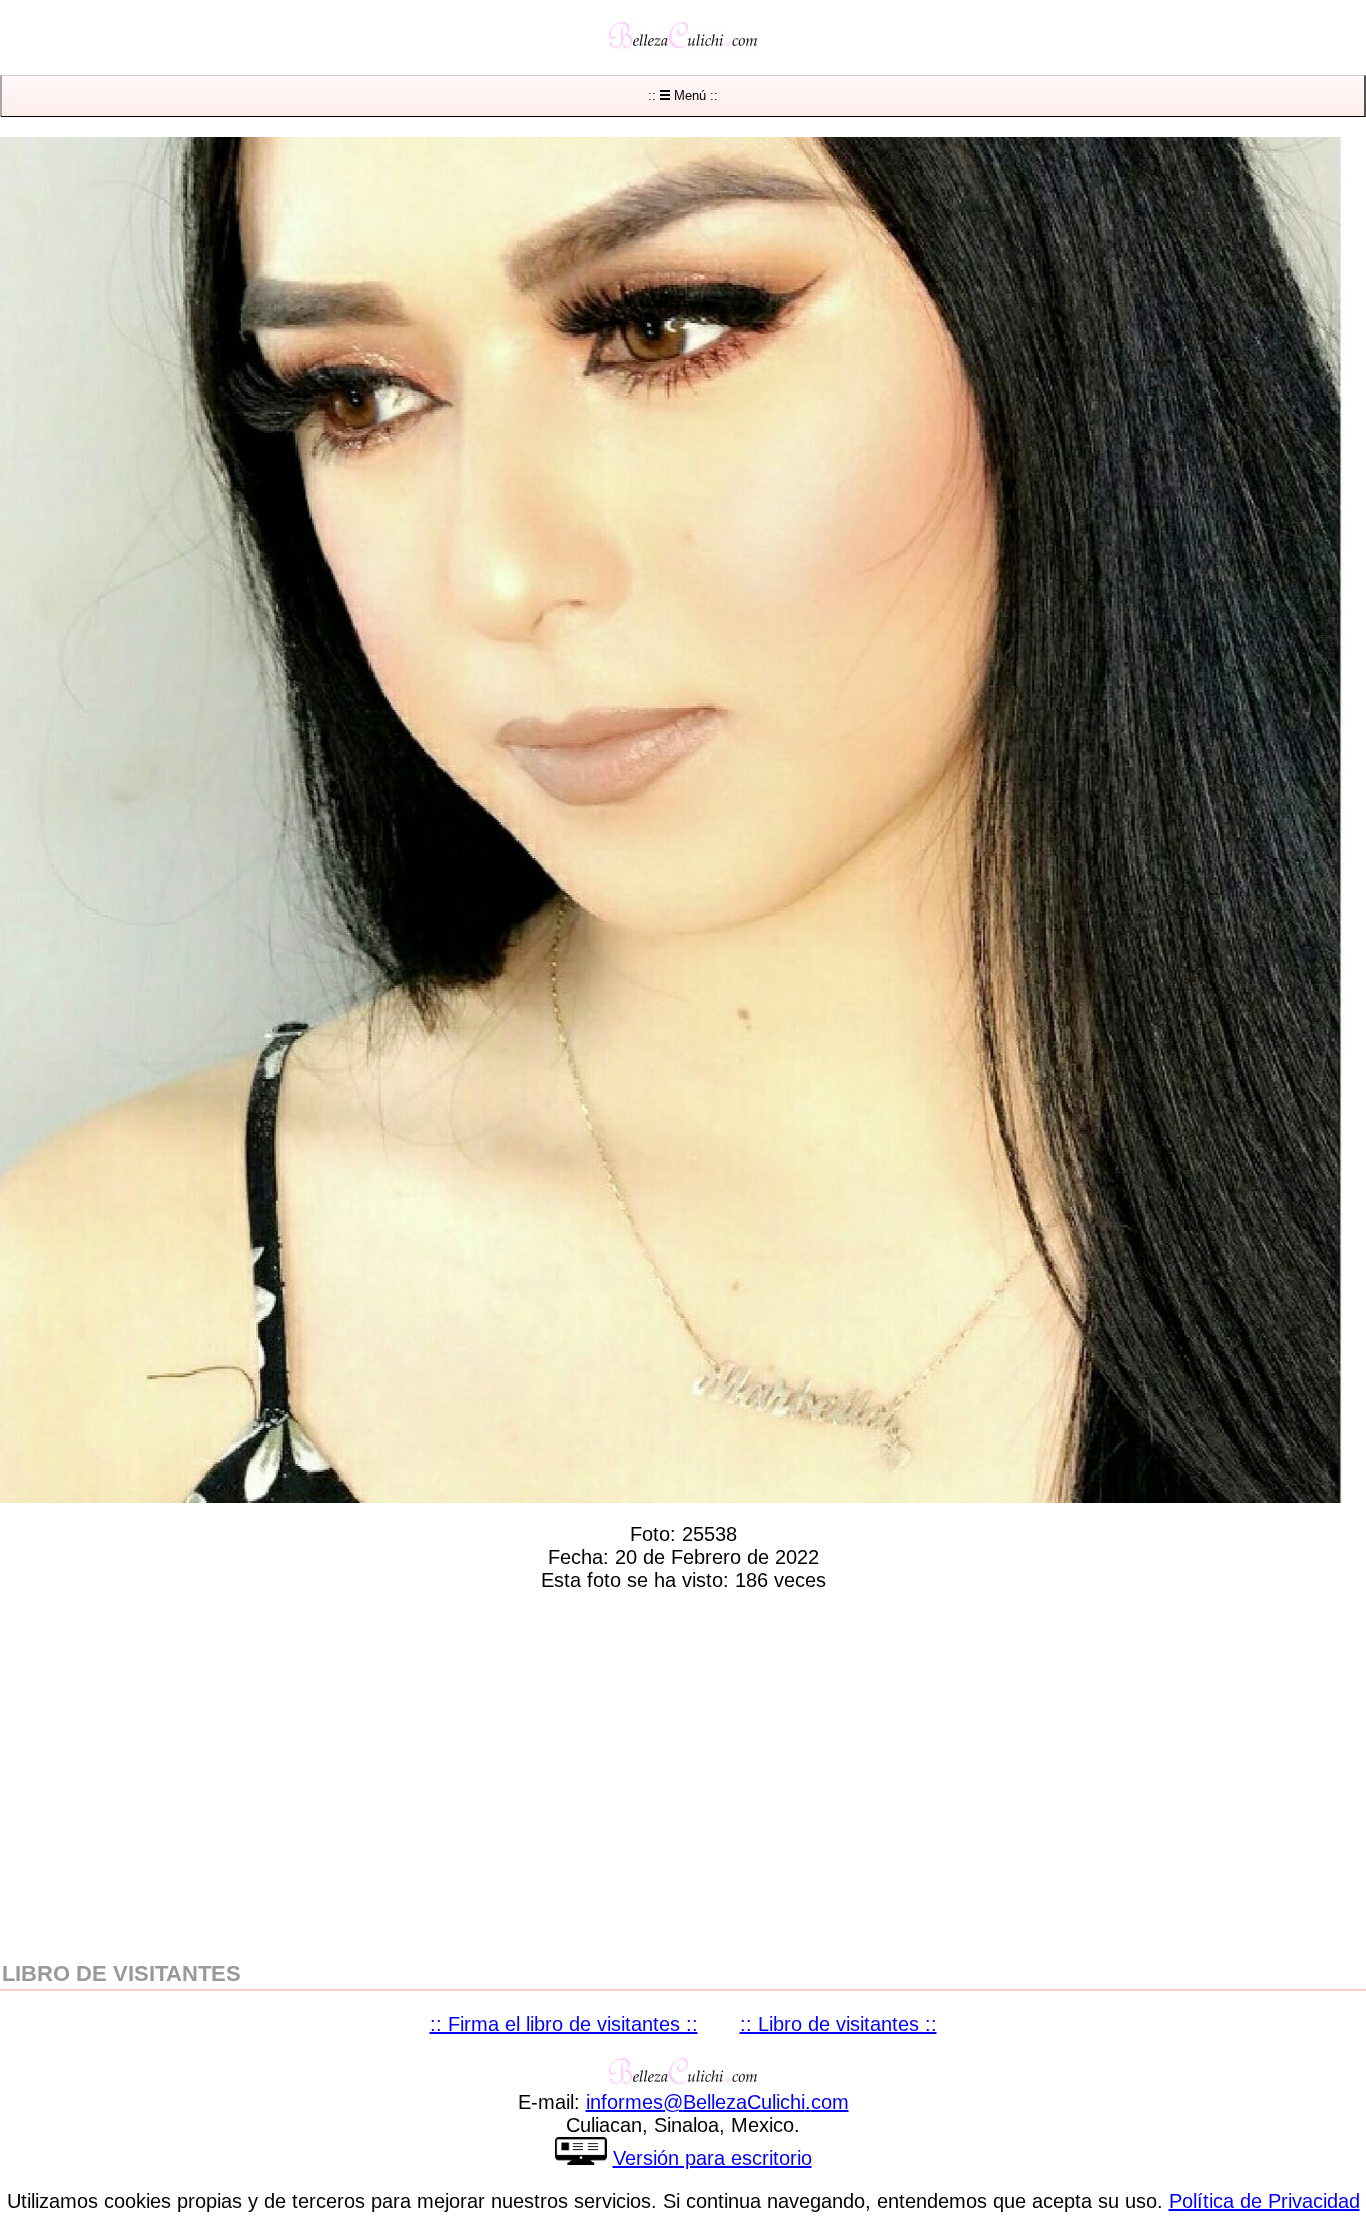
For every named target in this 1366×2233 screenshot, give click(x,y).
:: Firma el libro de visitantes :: (564, 2024)
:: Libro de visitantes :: (838, 2024)
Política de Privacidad (1264, 2201)
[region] (683, 1772)
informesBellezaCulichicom (717, 2102)
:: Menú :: (683, 95)
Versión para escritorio (712, 2158)
